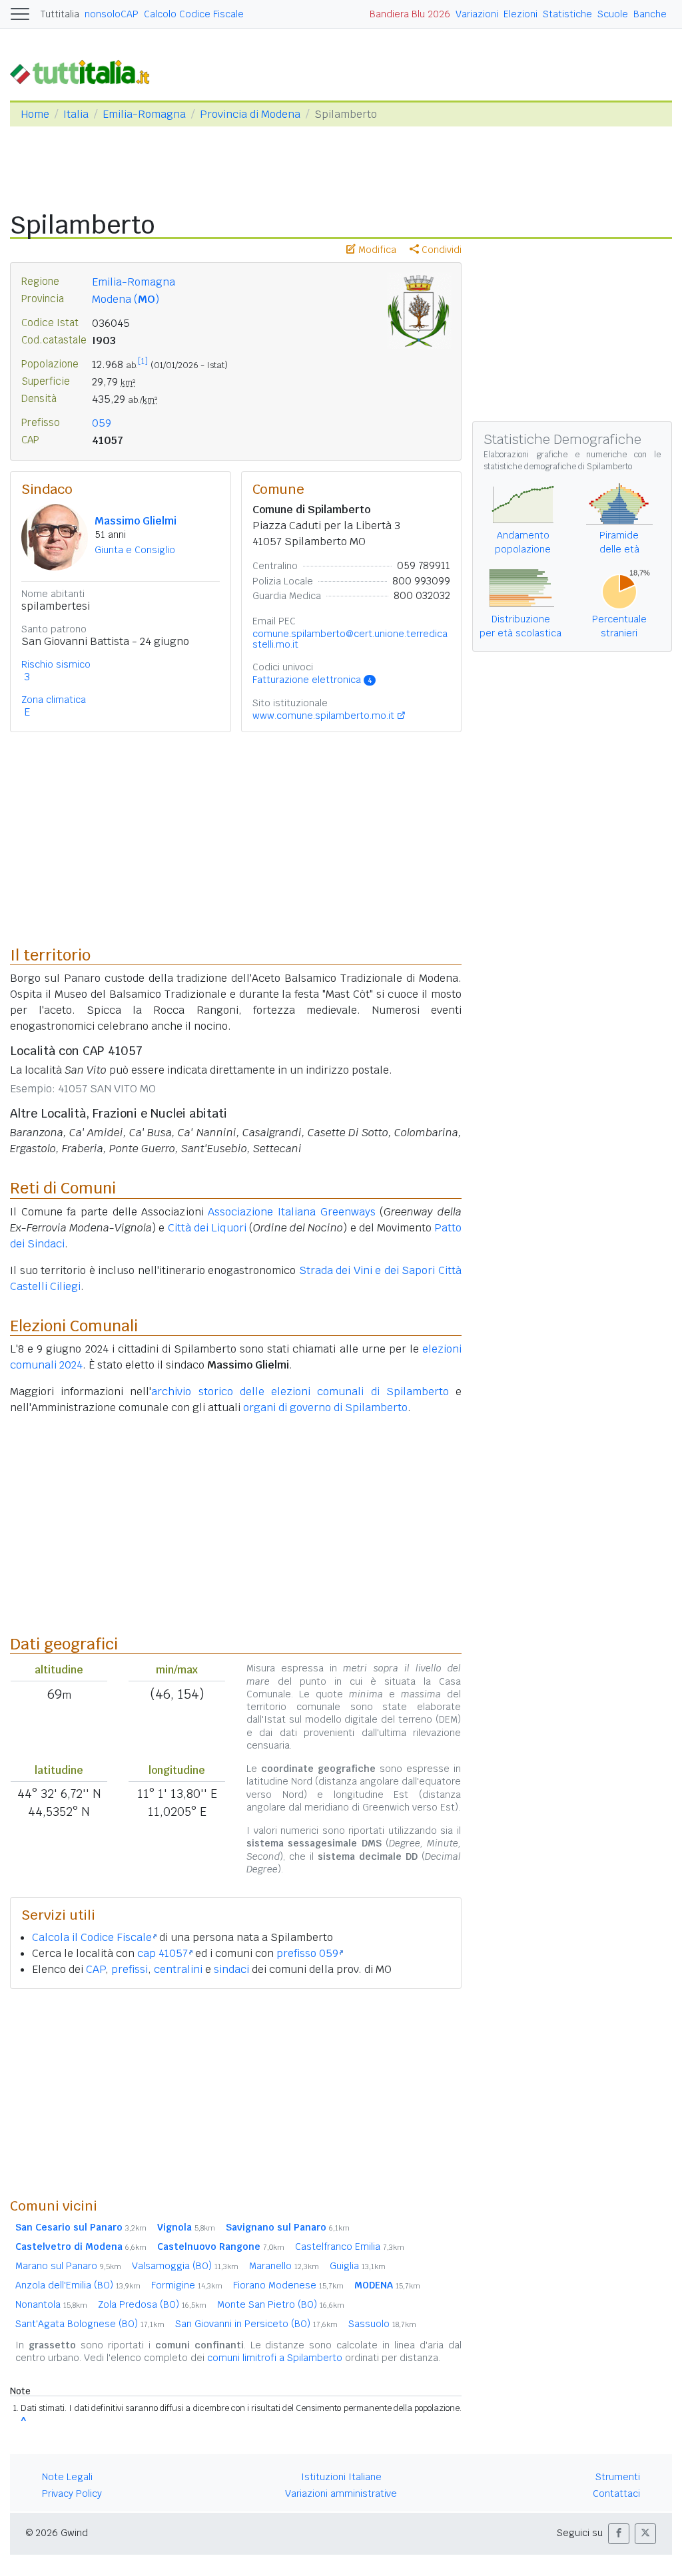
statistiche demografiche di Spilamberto (558, 467)
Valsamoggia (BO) (185, 2266)
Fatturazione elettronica (312, 680)
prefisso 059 (307, 1953)
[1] (143, 361)
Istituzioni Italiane (341, 2477)
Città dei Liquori (207, 1228)
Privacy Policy (72, 2493)
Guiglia (358, 2266)
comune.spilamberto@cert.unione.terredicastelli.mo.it (350, 639)
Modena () (126, 299)
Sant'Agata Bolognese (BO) (90, 2324)
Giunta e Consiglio (135, 550)
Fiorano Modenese (288, 2285)
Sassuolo (382, 2324)
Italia (76, 114)
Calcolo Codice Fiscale (194, 14)
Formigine (187, 2285)
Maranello (284, 2266)
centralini (178, 1969)
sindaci (231, 1969)
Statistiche (567, 14)
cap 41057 (163, 1953)
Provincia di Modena (250, 114)
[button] (619, 2534)
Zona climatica (54, 700)
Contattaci (616, 2493)
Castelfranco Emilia (350, 2247)
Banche (650, 14)
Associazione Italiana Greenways (291, 1212)
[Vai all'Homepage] (85, 71)
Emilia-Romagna (144, 114)
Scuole (613, 14)
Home (35, 114)
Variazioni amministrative (341, 2493)
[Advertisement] (236, 2093)
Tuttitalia (60, 14)
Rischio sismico (56, 664)
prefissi (130, 1969)
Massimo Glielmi (136, 521)
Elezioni (520, 14)
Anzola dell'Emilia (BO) (78, 2285)
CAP (96, 1969)
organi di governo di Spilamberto (325, 1407)
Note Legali (67, 2477)
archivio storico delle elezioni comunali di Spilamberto (300, 1392)
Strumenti (618, 2477)
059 (102, 423)
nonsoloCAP (112, 14)
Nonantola (51, 2304)
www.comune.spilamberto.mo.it (323, 716)
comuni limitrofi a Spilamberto (275, 2358)
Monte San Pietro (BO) (281, 2304)
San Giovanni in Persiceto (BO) (256, 2324)
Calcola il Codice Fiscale (92, 1937)
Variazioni (477, 14)
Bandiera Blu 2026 (410, 14)
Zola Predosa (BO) (152, 2304)
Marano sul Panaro (68, 2266)
